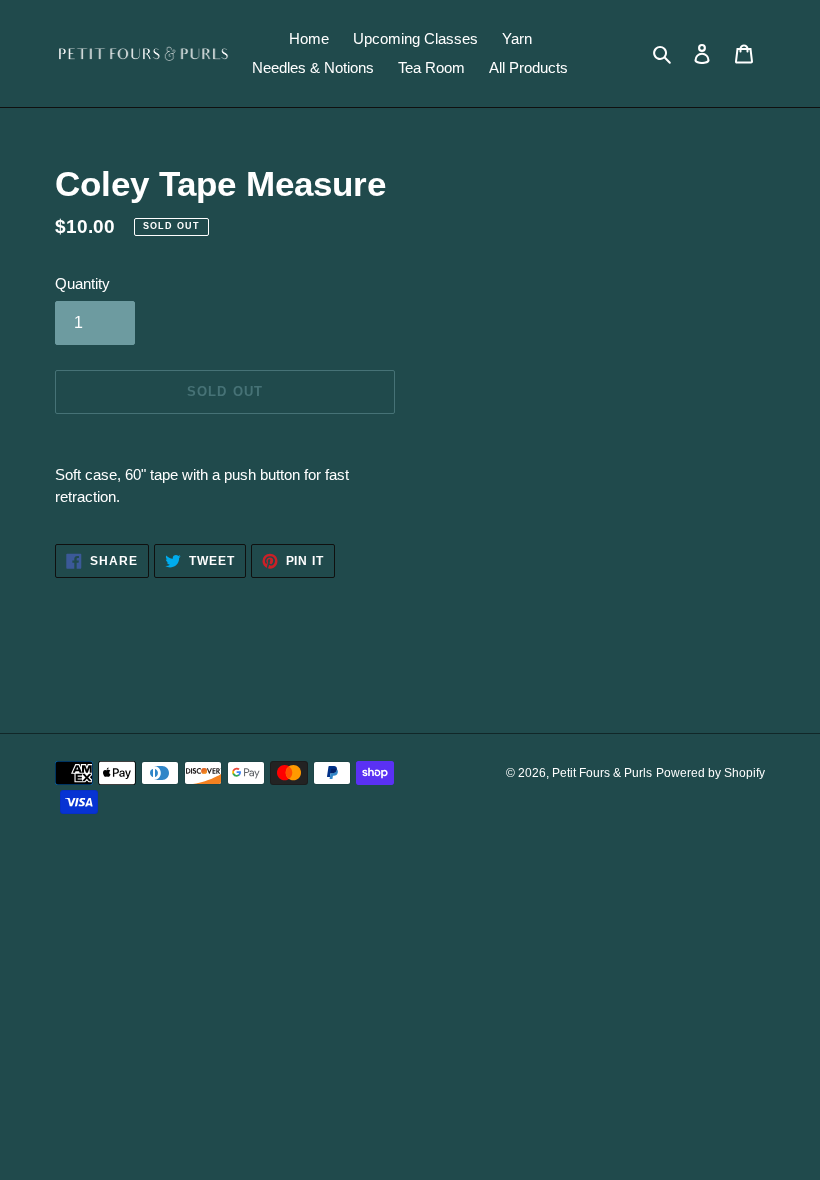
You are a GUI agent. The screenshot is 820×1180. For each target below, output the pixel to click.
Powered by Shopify (710, 773)
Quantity (82, 283)
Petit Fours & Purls (602, 773)
